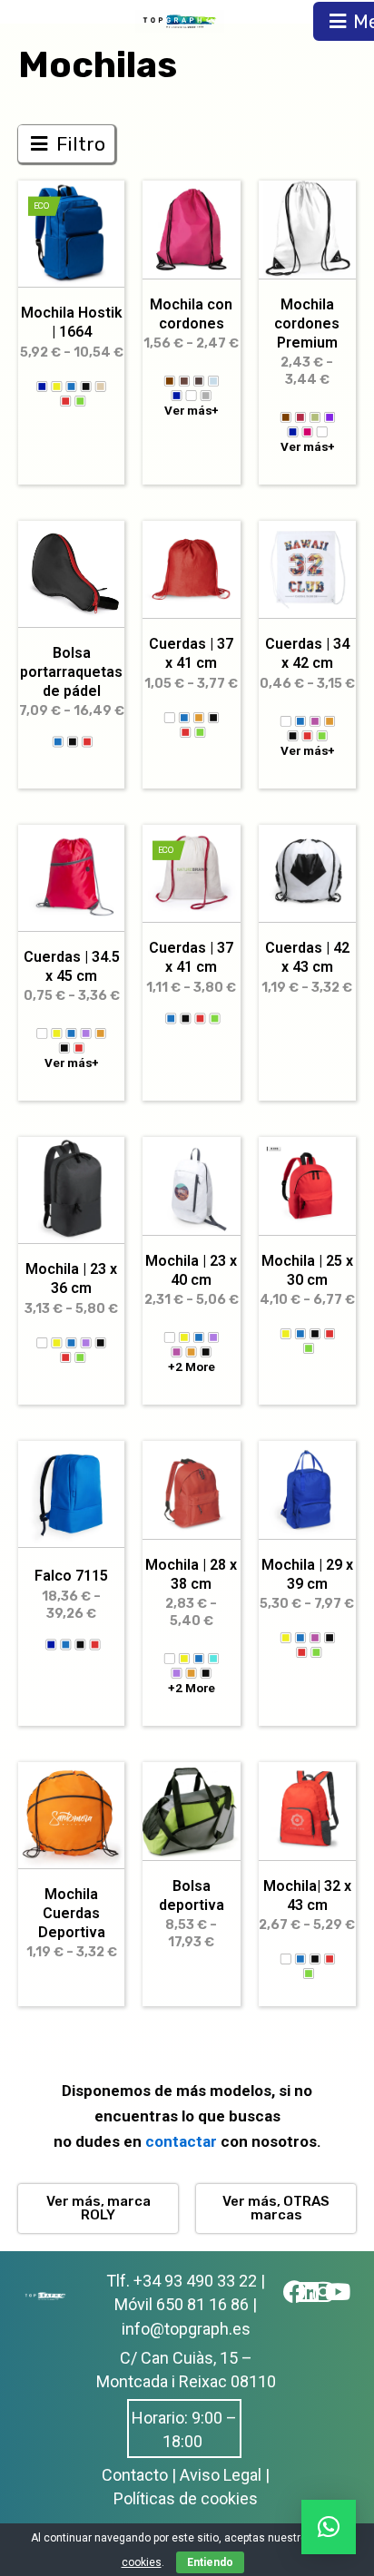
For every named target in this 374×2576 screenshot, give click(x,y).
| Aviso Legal (217, 2475)
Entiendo (210, 2562)
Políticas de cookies (186, 2498)
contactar (183, 2141)
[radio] (42, 386)
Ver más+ (192, 411)
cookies (142, 2562)
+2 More (191, 1367)
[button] (329, 2527)
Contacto (135, 2475)
